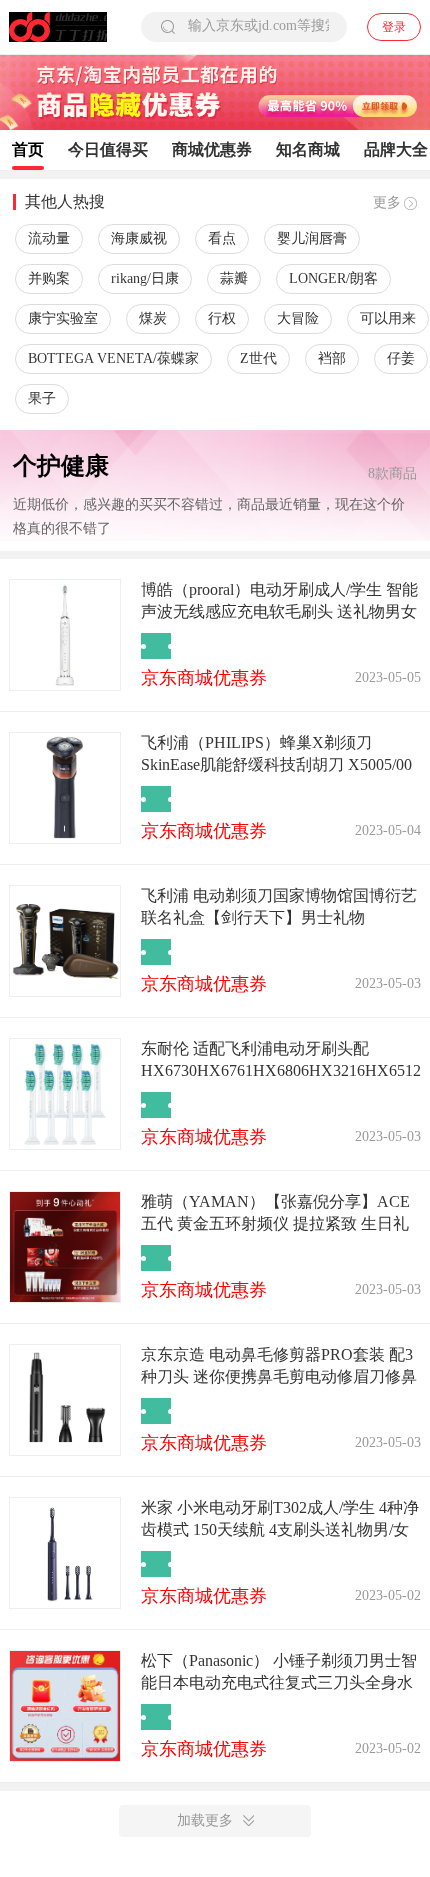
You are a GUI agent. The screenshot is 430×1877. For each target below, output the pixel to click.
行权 (222, 318)
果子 (42, 398)
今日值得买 (108, 149)
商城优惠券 (212, 149)
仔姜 (401, 358)
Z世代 (258, 358)
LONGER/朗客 (333, 278)
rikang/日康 (145, 278)
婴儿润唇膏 (312, 238)
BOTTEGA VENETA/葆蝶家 (113, 358)
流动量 (49, 238)
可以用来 (388, 318)
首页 (28, 149)
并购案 (49, 278)
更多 (387, 202)
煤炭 (153, 318)
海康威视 (139, 238)
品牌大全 (396, 149)
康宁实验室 (63, 318)
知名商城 (308, 149)
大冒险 (298, 318)
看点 (222, 238)
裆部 (332, 358)
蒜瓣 (234, 278)
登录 (394, 27)
